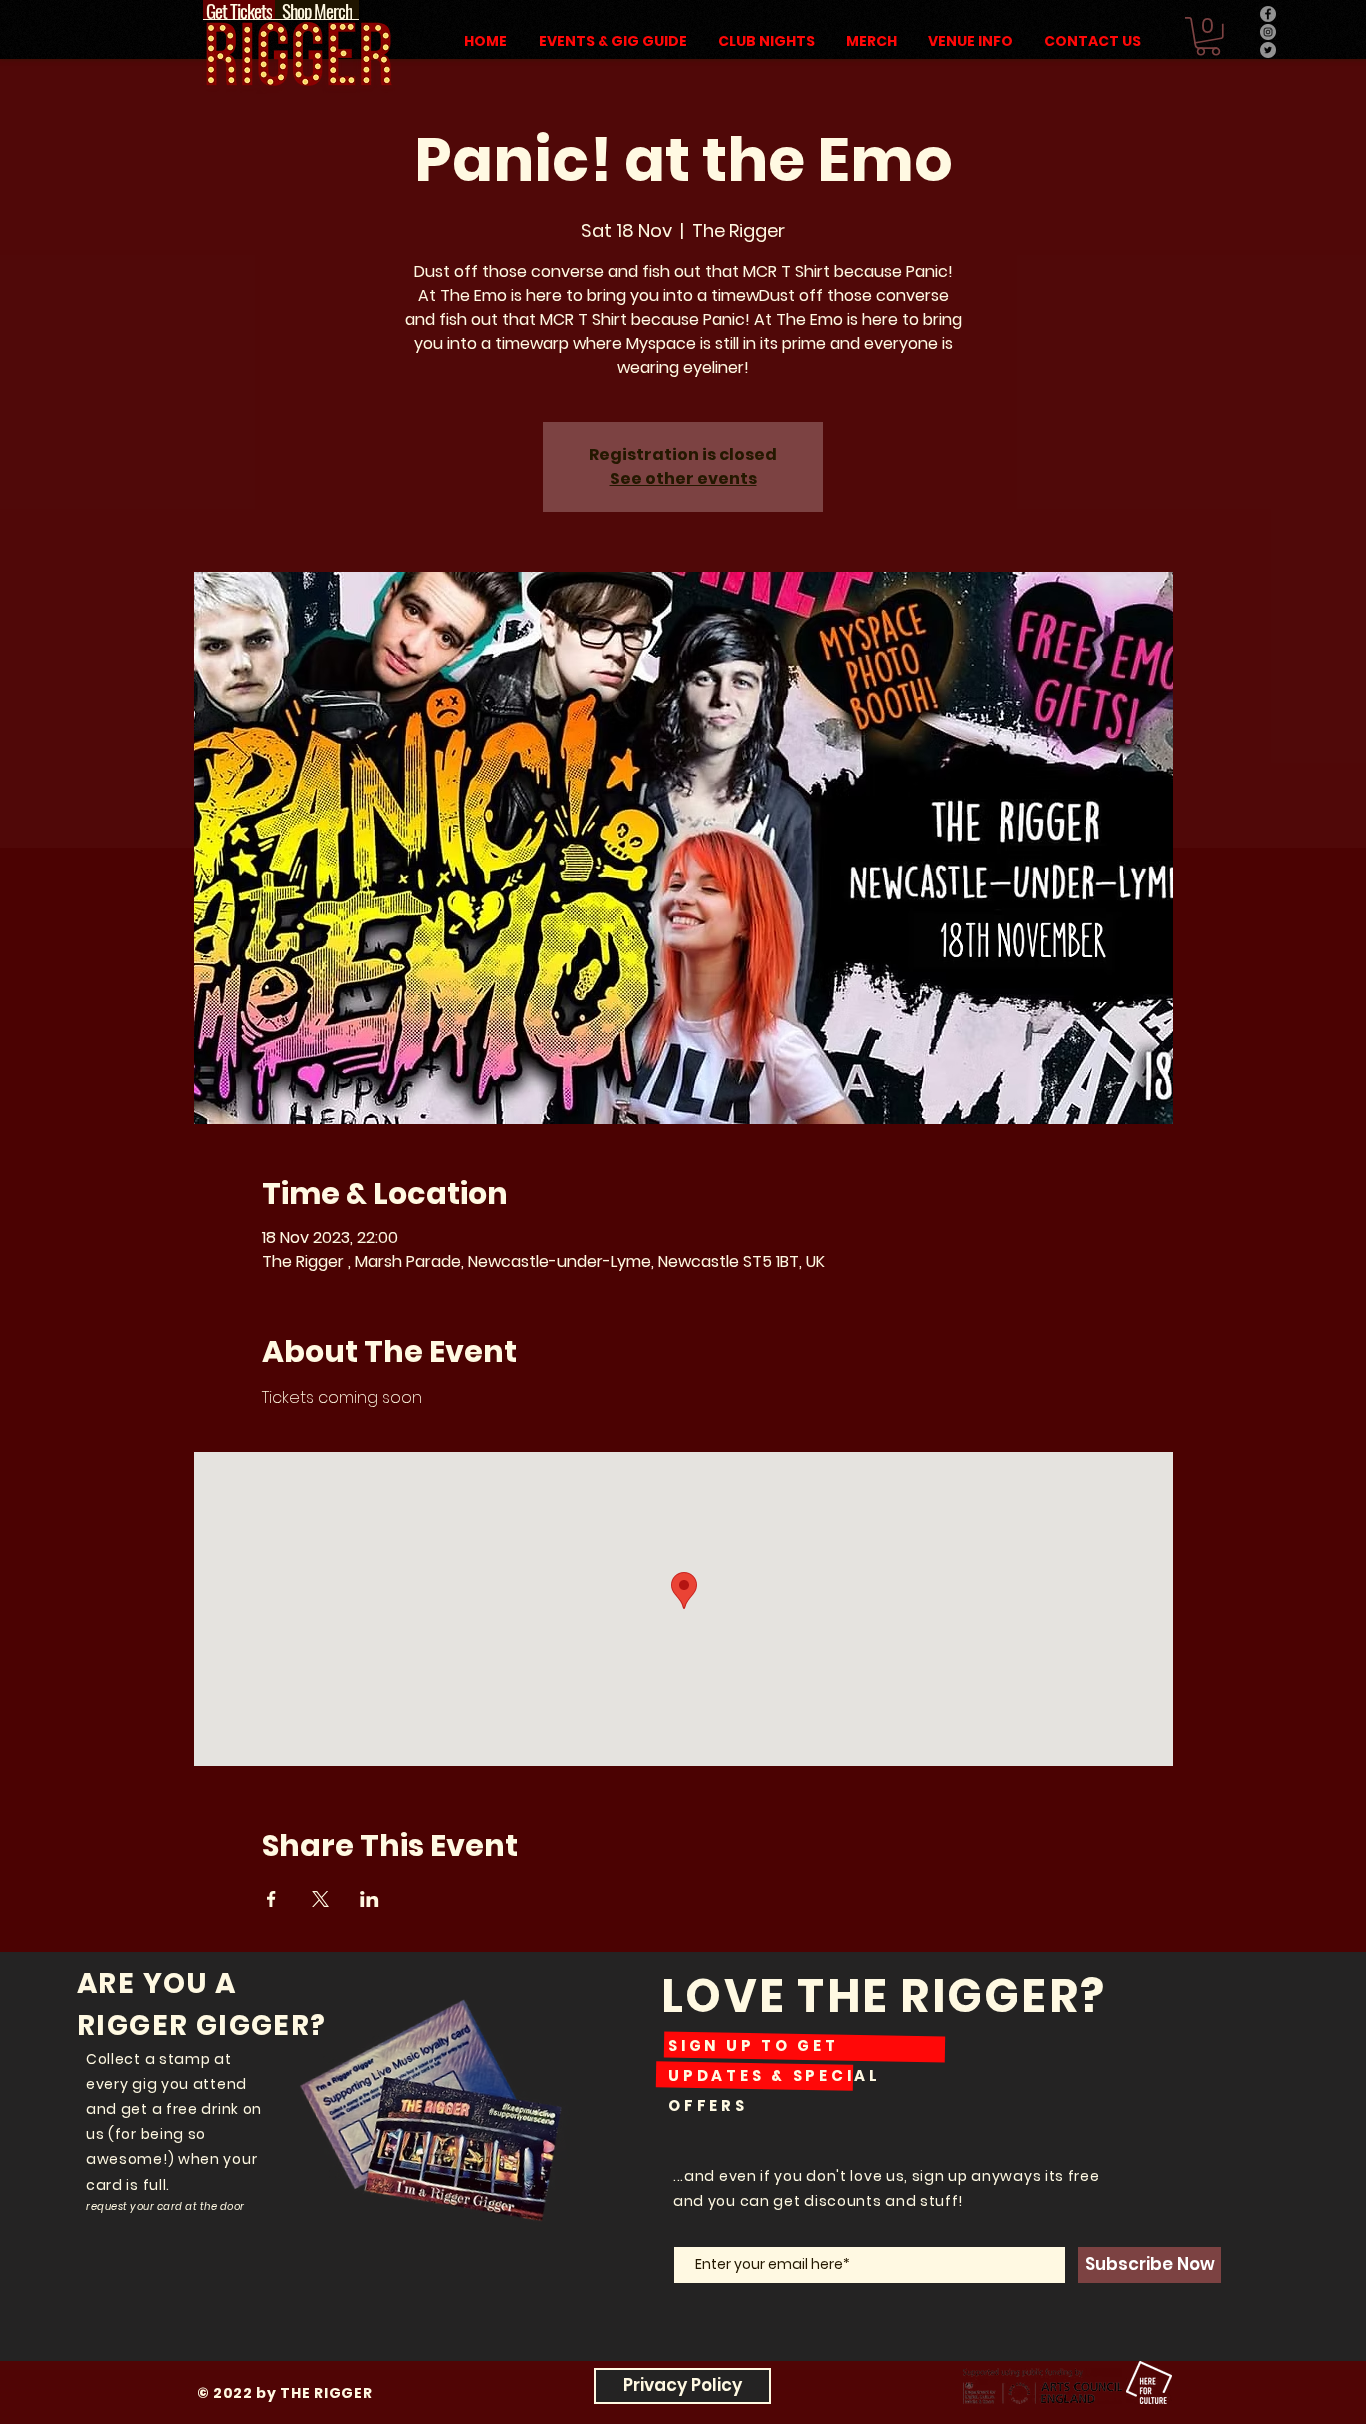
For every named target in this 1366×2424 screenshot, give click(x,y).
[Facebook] (1268, 14)
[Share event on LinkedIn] (369, 1899)
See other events (683, 478)
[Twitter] (1268, 50)
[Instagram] (1268, 32)
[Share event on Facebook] (271, 1899)
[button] (1208, 36)
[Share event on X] (320, 1899)
